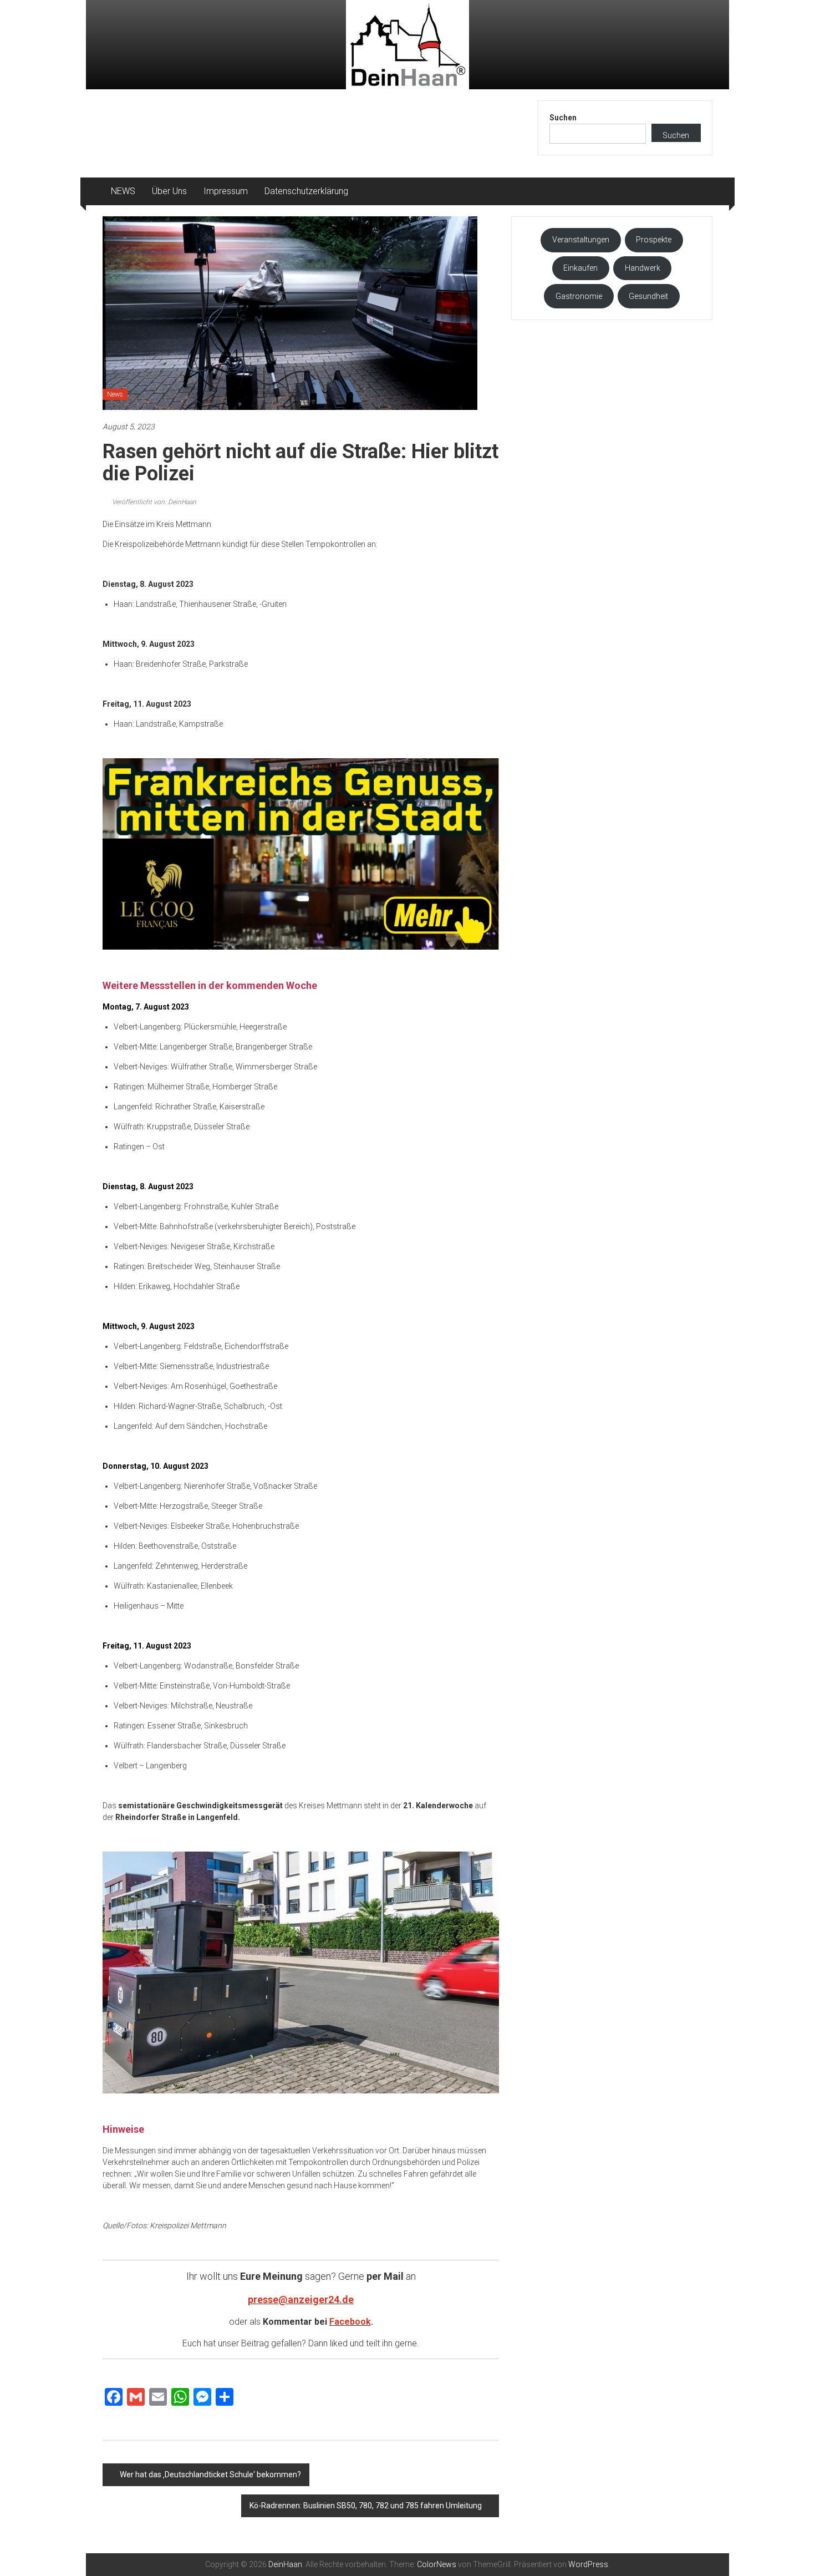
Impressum (226, 191)
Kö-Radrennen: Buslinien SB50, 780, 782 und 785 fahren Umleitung (366, 2506)
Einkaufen (580, 268)
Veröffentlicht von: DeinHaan (153, 502)
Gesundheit (648, 296)
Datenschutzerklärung (306, 191)
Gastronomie (579, 296)
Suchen (563, 118)
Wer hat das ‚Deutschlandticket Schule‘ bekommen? (210, 2474)
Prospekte (654, 240)
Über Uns (169, 191)
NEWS (123, 191)
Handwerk (643, 268)
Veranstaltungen (581, 240)
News (115, 394)
